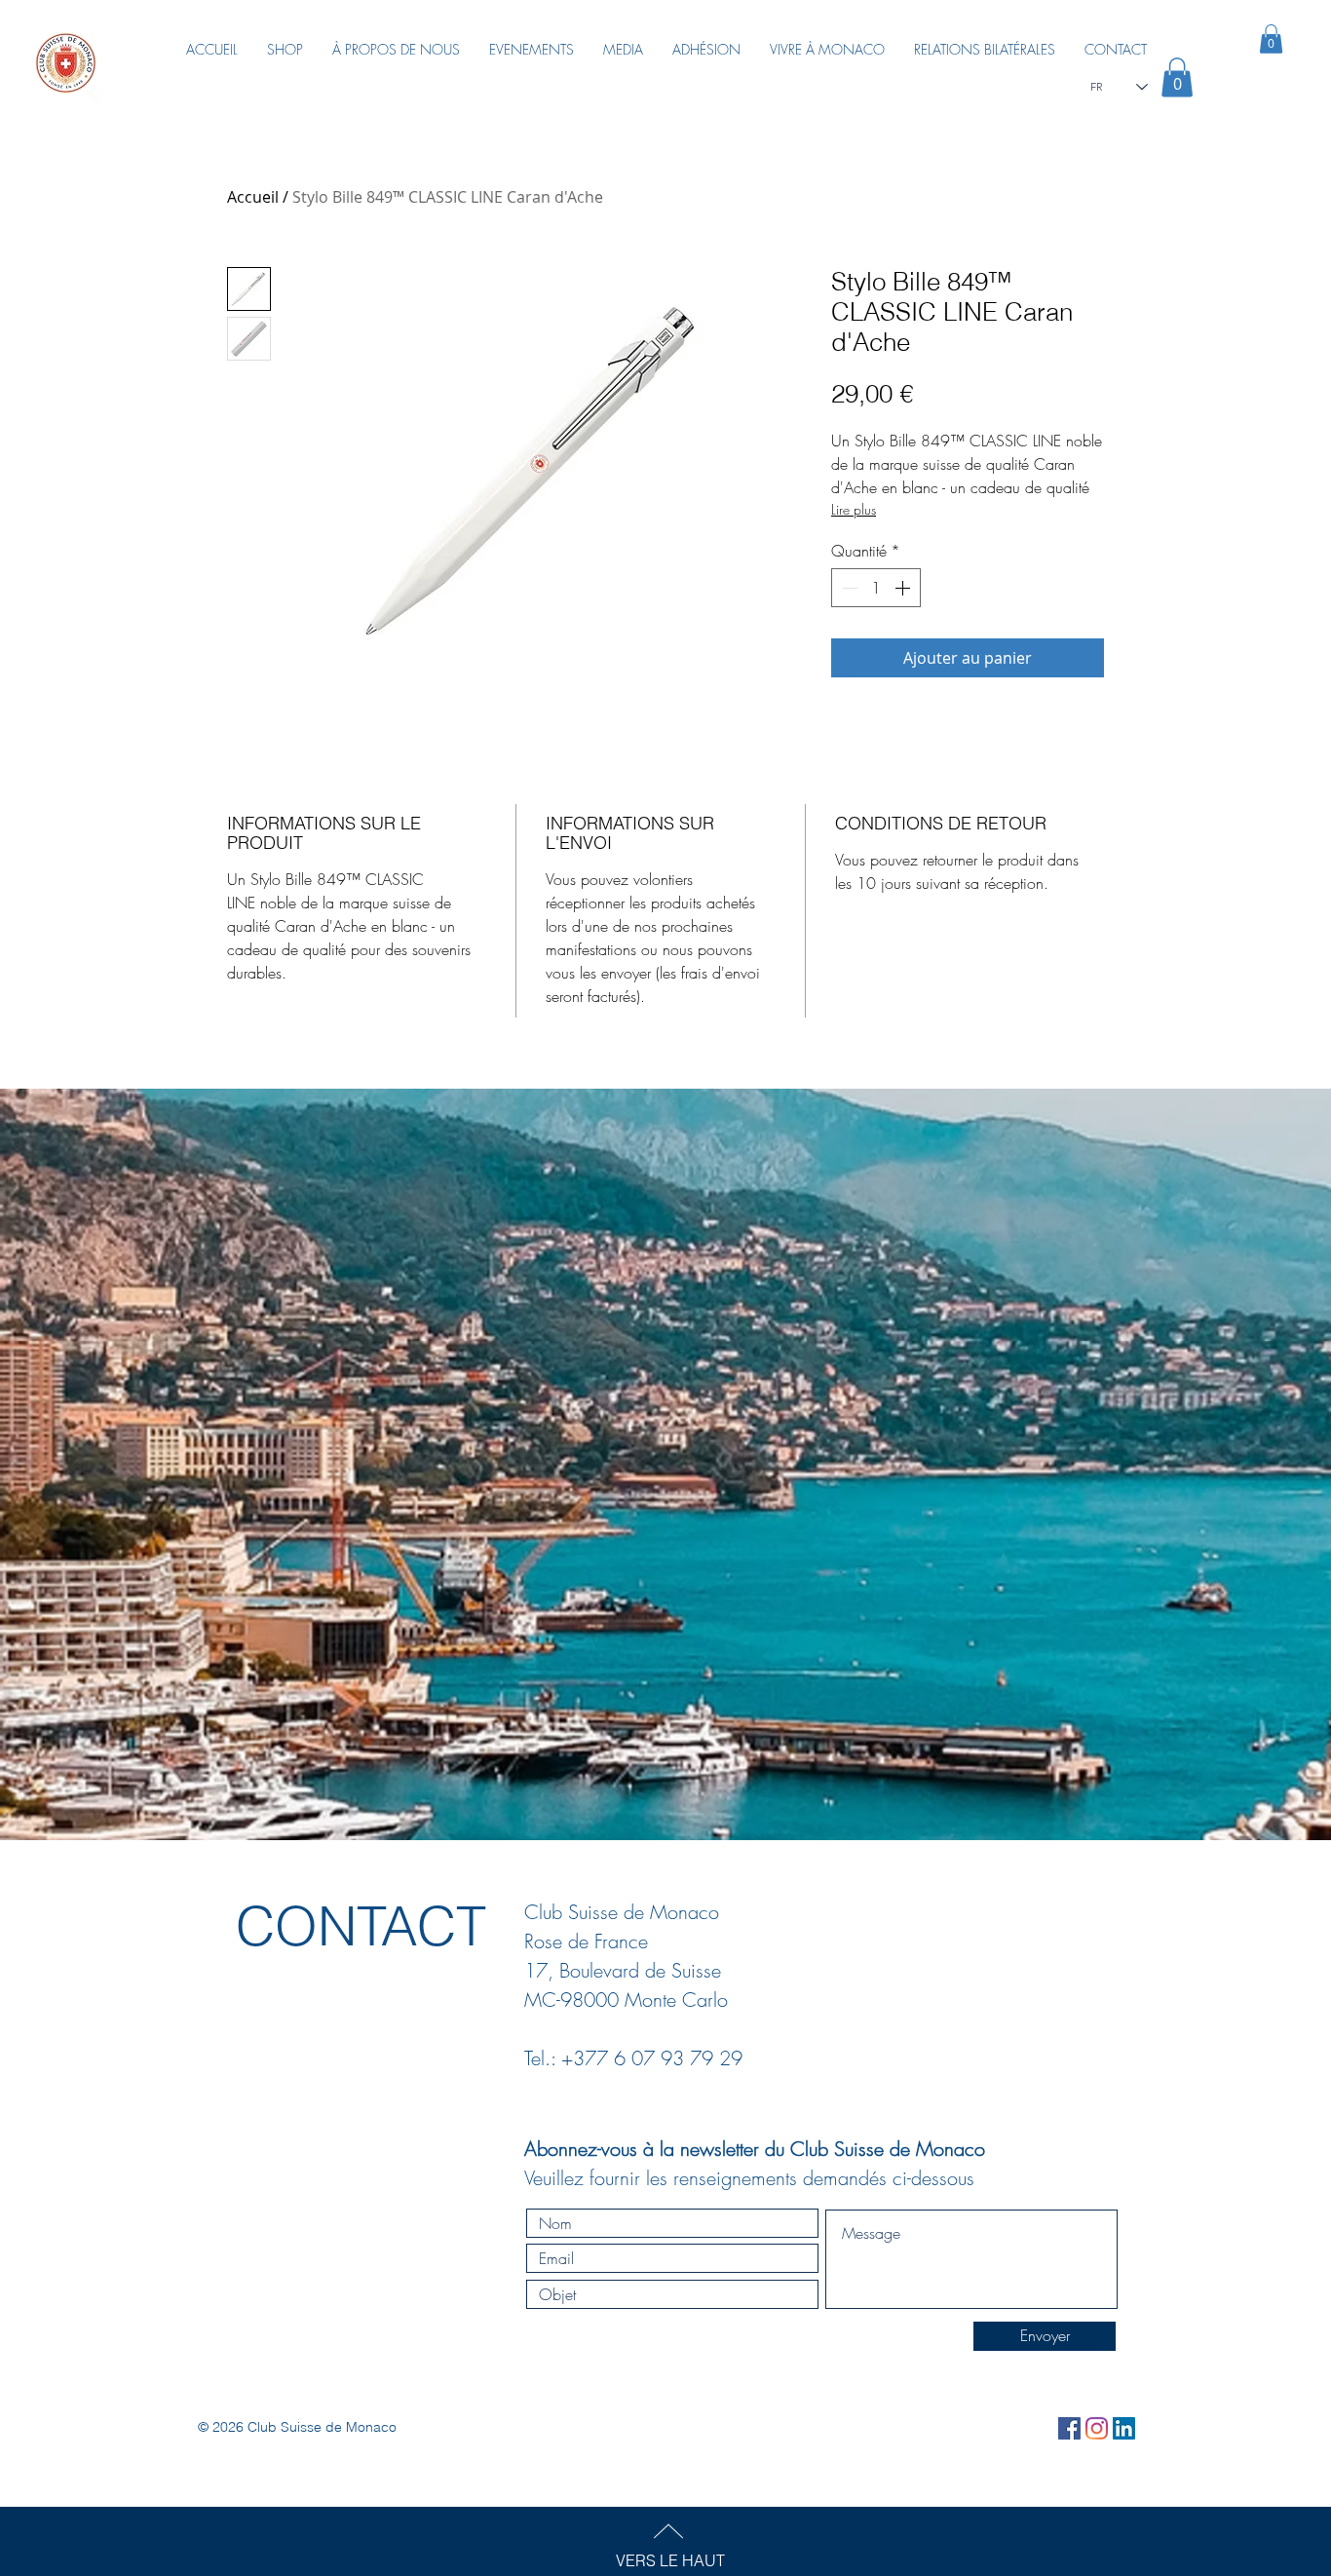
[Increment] (904, 588)
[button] (1177, 77)
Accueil (253, 197)
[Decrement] (848, 588)
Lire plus (854, 509)
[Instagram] (1097, 2428)
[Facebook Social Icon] (1069, 2428)
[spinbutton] (876, 588)
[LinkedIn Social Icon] (1124, 2428)
